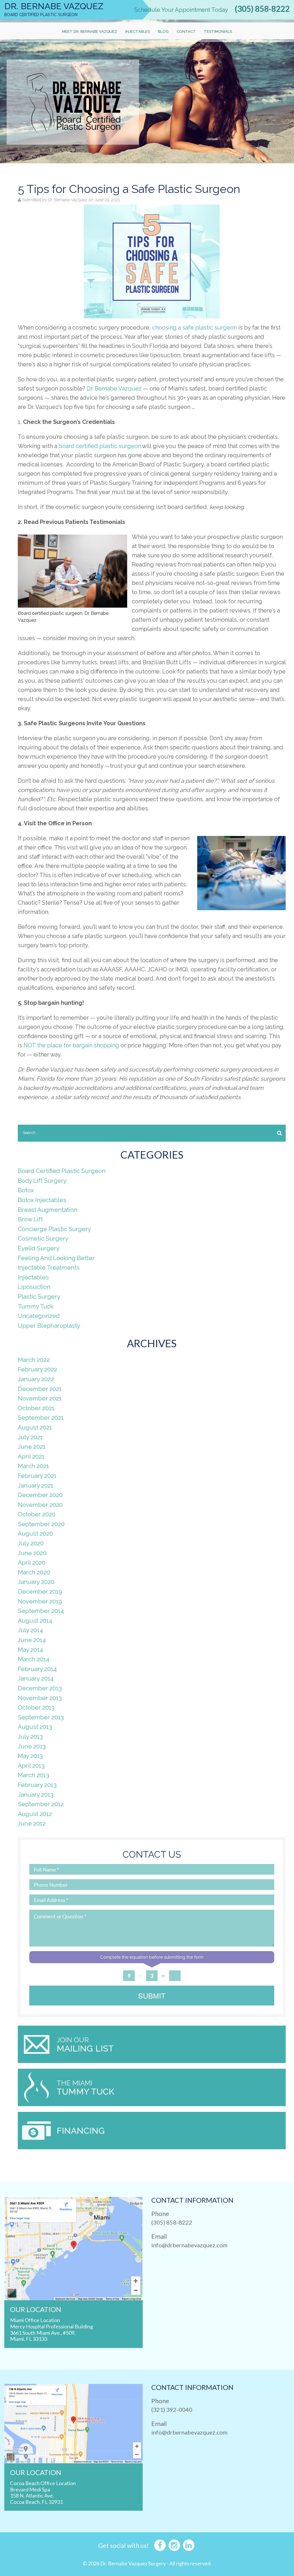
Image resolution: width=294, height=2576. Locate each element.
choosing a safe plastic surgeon (195, 328)
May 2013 (30, 1756)
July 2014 (30, 1630)
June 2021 (32, 1447)
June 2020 (32, 1553)
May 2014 (30, 1650)
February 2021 (37, 1476)
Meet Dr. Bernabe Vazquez (90, 31)
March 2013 (33, 1775)
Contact (186, 31)
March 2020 (34, 1572)
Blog (163, 31)
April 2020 (32, 1562)
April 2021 (31, 1456)
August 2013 (35, 1727)
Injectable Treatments (49, 1267)
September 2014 (41, 1611)
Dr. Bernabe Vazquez (114, 388)
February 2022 (37, 1369)
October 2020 (37, 1514)
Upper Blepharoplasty (49, 1326)
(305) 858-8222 (262, 9)
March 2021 (33, 1466)
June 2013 (32, 1746)
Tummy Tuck (36, 1306)
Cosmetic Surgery (43, 1238)
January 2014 (36, 1678)
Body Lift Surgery (42, 1181)
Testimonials (218, 31)
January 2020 (36, 1582)
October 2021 (36, 1408)
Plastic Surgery (39, 1296)
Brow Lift (30, 1219)
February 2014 (37, 1669)
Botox (26, 1190)
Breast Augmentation (48, 1210)
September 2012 (41, 1804)
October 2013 (36, 1707)
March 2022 (34, 1360)
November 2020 (40, 1505)
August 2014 (35, 1621)
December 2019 (40, 1592)
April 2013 (31, 1766)
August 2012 (35, 1814)
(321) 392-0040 (172, 2410)
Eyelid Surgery (39, 1248)
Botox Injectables (42, 1200)
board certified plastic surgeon (100, 446)
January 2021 (36, 1485)
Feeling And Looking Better (56, 1258)
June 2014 (32, 1640)
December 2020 (40, 1495)
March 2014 (34, 1659)
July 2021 (30, 1437)
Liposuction (34, 1287)
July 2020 (31, 1543)
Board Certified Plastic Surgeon (62, 1171)
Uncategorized (39, 1316)
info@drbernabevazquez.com (189, 2245)
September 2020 (41, 1524)
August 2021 (35, 1427)
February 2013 (37, 1785)
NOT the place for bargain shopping (71, 1045)
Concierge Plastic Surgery (54, 1229)
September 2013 (41, 1717)
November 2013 (40, 1698)
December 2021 (40, 1389)
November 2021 (40, 1398)
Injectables (138, 31)
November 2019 (40, 1601)
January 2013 (36, 1795)
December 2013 (40, 1688)
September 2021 (41, 1418)
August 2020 (35, 1533)
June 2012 (32, 1823)
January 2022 (36, 1379)
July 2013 (30, 1736)
